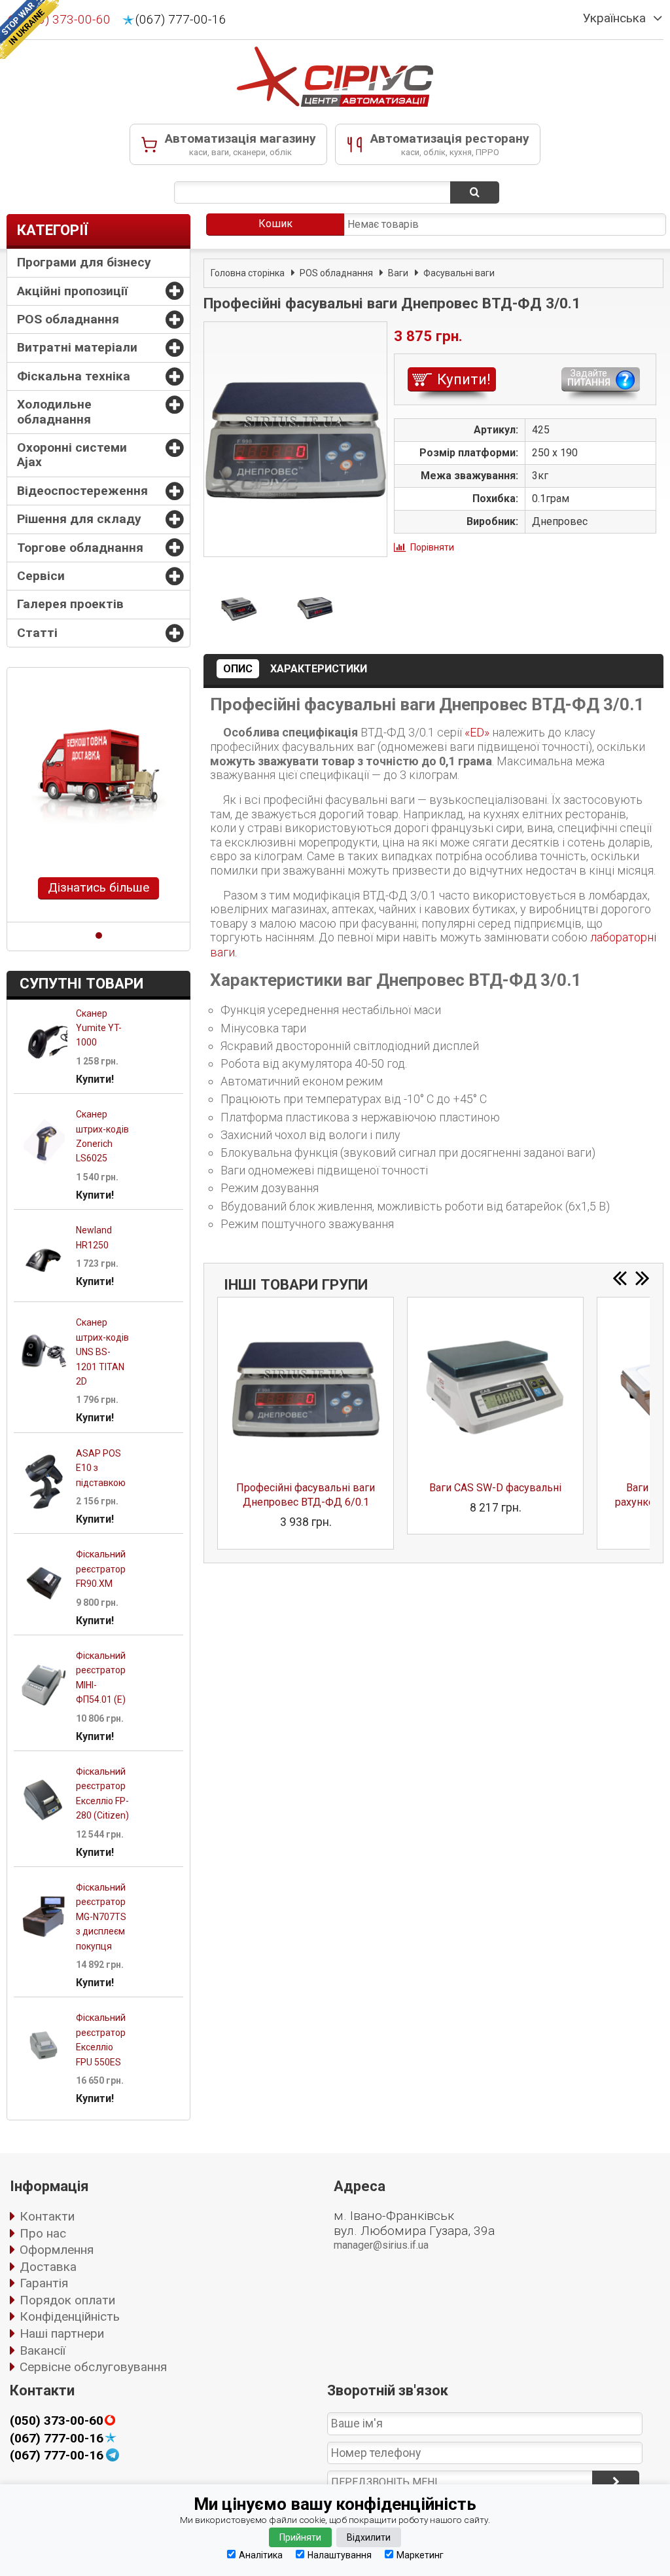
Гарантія (44, 2283)
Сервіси (41, 576)
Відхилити (369, 2537)
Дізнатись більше (98, 887)
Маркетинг (420, 2555)
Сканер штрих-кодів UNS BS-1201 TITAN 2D (102, 1352)
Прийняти (300, 2537)
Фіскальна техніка (74, 376)
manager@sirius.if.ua (381, 2245)
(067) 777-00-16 (181, 20)
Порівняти (432, 547)
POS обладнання (68, 319)
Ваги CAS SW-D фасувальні (495, 1488)
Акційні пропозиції (72, 291)
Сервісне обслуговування (93, 2367)
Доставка (48, 2267)
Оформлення (57, 2250)
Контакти (47, 2216)
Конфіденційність (70, 2316)
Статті (37, 633)
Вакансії (43, 2350)
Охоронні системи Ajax (72, 455)
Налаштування (340, 2555)
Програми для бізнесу (84, 262)
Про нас (43, 2233)
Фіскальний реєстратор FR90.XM (101, 1569)
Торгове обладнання (80, 548)
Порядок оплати (67, 2300)
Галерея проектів (70, 604)
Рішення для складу (79, 519)
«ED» (477, 732)
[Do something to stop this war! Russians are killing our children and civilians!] (29, 29)
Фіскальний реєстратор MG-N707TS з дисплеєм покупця (101, 1917)
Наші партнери (62, 2333)
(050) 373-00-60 (57, 2421)
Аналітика (261, 2555)
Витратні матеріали (77, 347)
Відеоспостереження (82, 491)
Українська (614, 18)
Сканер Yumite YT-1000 (99, 1028)
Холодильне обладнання (54, 411)
